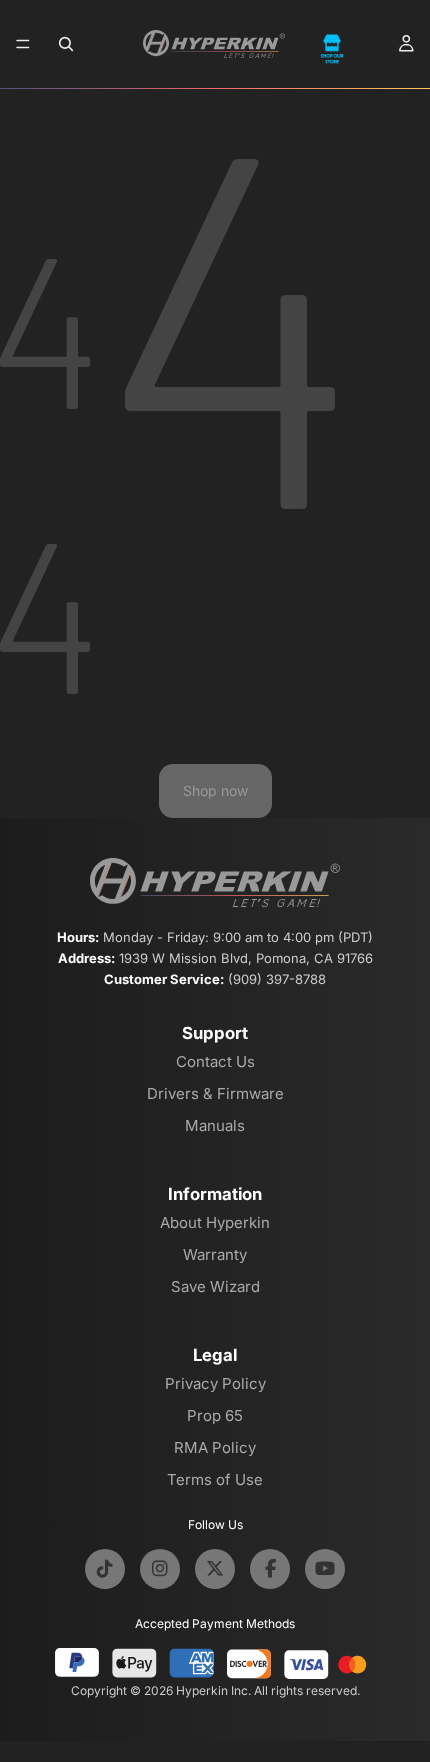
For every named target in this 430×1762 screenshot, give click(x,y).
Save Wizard (215, 1286)
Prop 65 (215, 1415)
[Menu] (23, 44)
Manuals (215, 1125)
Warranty (215, 1254)
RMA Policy (215, 1447)
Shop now (215, 790)
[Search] (66, 44)
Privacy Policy (215, 1383)
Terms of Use (215, 1479)
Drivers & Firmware (215, 1093)
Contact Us (215, 1061)
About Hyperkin (215, 1222)
